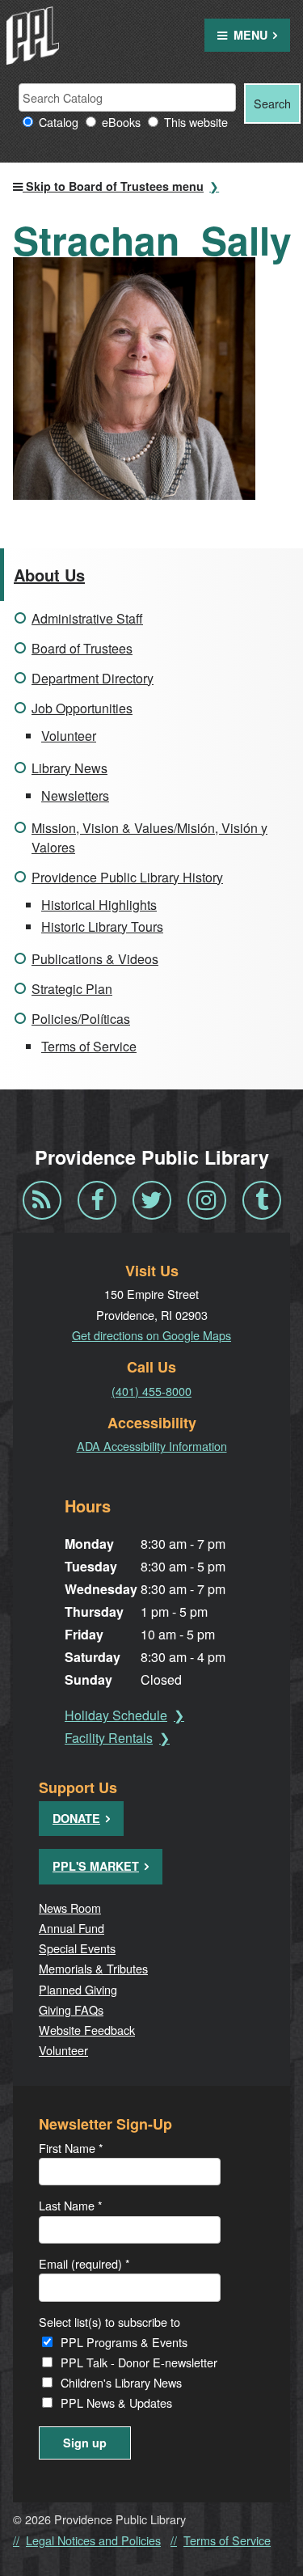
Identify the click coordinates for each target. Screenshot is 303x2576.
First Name (71, 2148)
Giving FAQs (71, 2009)
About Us (49, 575)
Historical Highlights (99, 905)
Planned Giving (78, 1989)
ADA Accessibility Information (152, 1446)
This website (196, 122)
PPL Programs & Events (124, 2342)
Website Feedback (87, 2030)
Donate (76, 1818)
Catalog (59, 122)
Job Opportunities (82, 708)
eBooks (121, 122)
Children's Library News (121, 2382)
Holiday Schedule (116, 1715)
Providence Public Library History (127, 877)
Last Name (71, 2205)
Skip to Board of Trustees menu (113, 186)
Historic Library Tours (102, 926)
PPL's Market (96, 1866)
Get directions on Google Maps (151, 1335)
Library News (69, 768)
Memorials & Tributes (93, 1968)
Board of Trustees (82, 648)
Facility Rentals (109, 1738)
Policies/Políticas (81, 1019)
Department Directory (93, 678)
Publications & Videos (95, 959)
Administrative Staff (87, 618)
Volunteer (69, 736)
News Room (70, 1908)
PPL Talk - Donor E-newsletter (139, 2362)
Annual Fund (72, 1928)
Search (272, 103)
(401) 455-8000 (151, 1391)
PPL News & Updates (116, 2403)
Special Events (77, 1948)
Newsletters (75, 795)
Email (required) (84, 2263)
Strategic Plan (72, 989)
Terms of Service (89, 1046)
